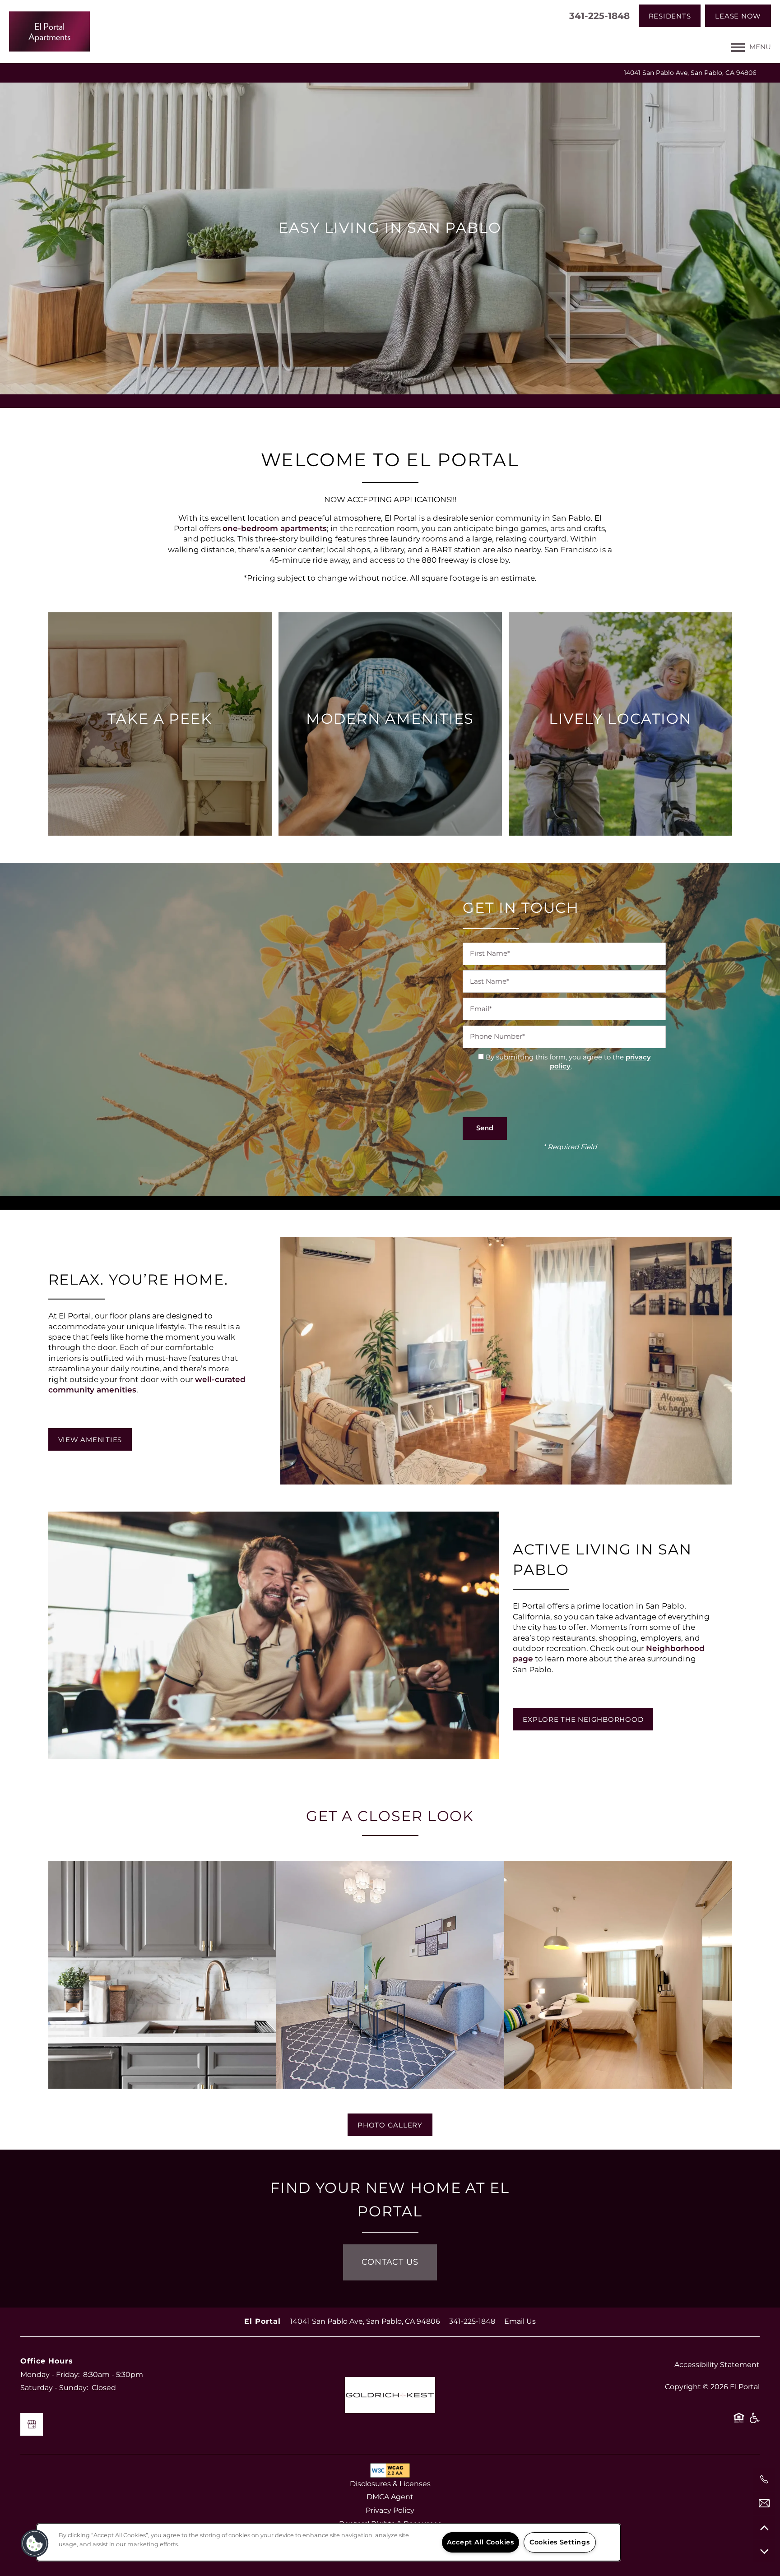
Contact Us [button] (390, 2262)
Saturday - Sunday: (54, 2388)
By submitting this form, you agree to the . (568, 1062)
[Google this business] (32, 2424)
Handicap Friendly (754, 2421)
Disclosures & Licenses (390, 2484)
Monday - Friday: (50, 2375)
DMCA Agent (390, 2497)
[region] (329, 2542)
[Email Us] (764, 2503)
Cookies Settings (560, 2542)
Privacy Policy (390, 2511)
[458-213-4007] (764, 2479)
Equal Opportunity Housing (739, 2421)
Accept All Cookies (481, 2542)
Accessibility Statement (717, 2365)
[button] (670, 16)
